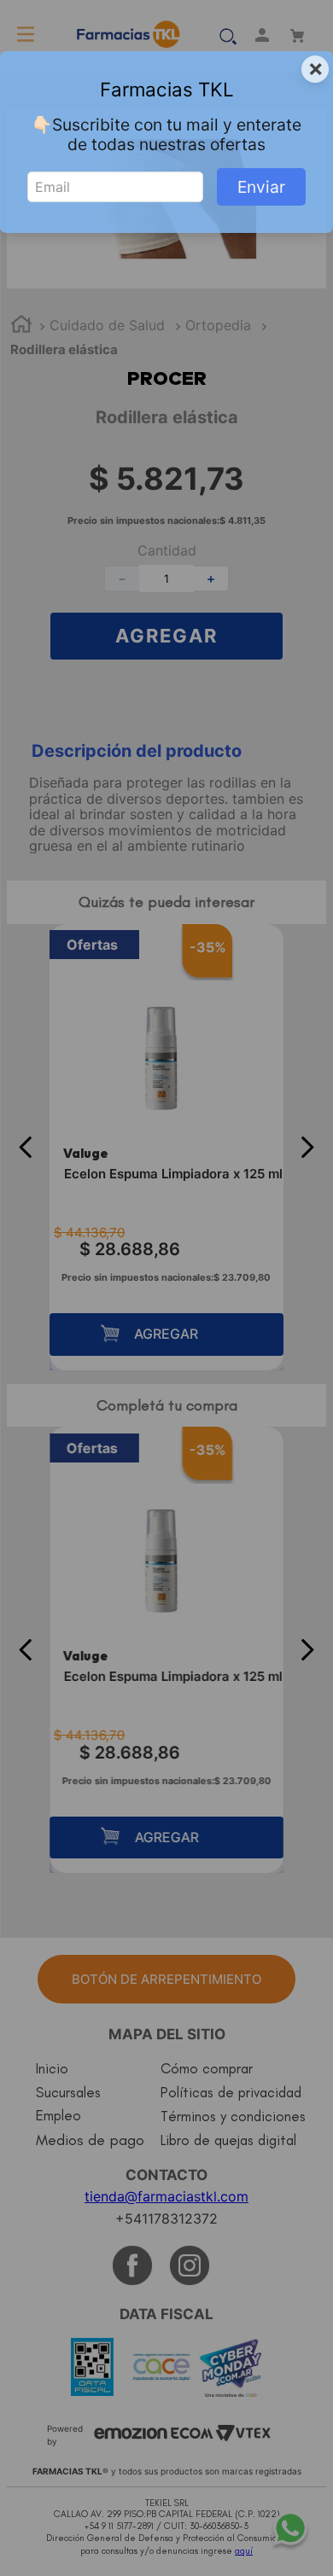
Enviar (261, 187)
